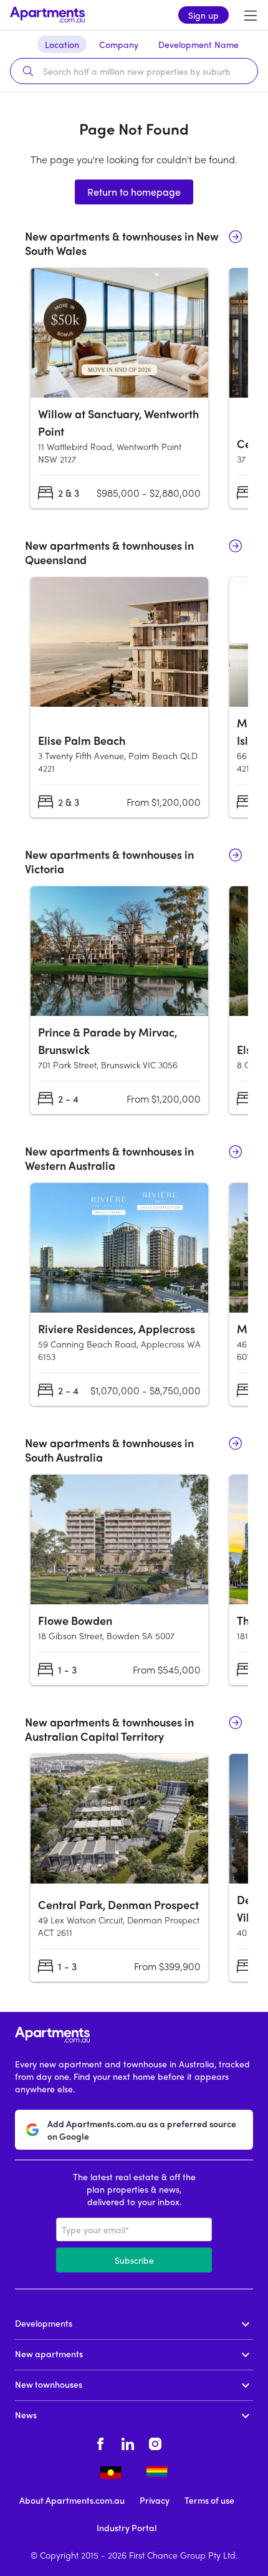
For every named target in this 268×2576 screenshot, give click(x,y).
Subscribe (134, 2260)
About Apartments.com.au (72, 2500)
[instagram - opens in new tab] (155, 2442)
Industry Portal (127, 2527)
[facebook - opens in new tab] (100, 2442)
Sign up (203, 15)
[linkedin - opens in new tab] (128, 2442)
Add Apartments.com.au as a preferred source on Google (142, 2130)
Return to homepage (134, 192)
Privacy (155, 2500)
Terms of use (209, 2500)
